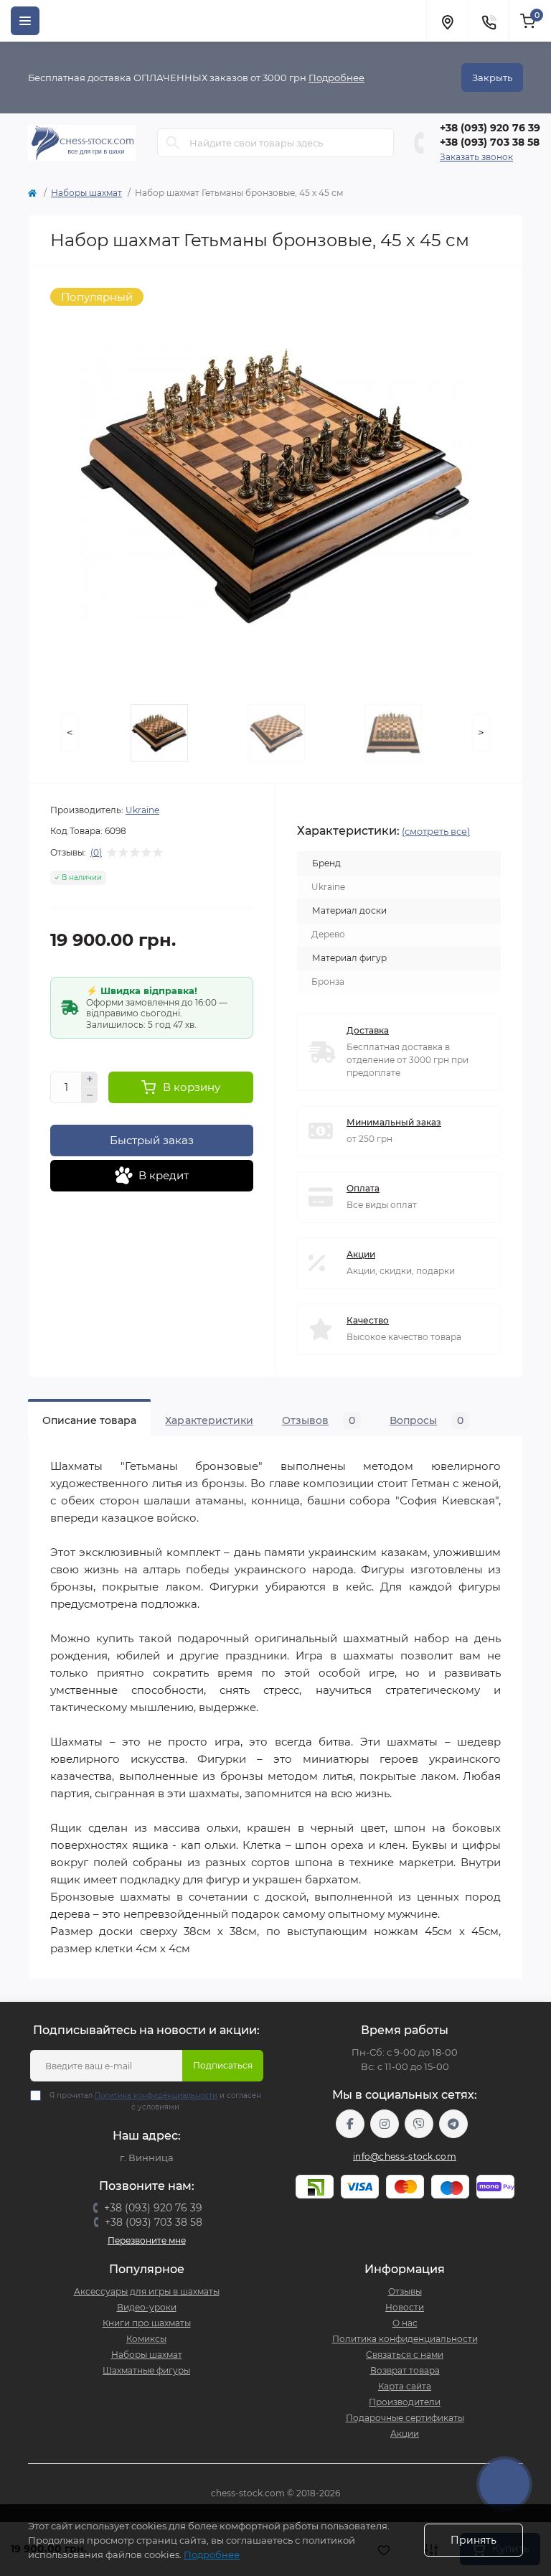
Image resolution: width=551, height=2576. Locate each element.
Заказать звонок (476, 157)
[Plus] (90, 1079)
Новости (405, 2307)
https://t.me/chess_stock (453, 2124)
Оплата (363, 1188)
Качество (368, 1320)
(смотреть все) (436, 831)
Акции (361, 1254)
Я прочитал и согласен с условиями (155, 2101)
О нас (405, 2323)
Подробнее (336, 78)
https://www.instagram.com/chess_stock (385, 2124)
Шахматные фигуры (146, 2370)
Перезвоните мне (147, 2240)
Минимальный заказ (394, 1122)
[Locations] (447, 21)
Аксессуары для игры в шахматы (147, 2291)
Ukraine (142, 810)
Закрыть (492, 78)
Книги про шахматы (147, 2323)
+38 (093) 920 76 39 (490, 128)
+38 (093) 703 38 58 (490, 142)
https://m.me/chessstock (350, 2124)
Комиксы (146, 2339)
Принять (474, 2540)
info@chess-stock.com (405, 2156)
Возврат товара (405, 2370)
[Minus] (90, 1095)
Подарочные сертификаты (405, 2418)
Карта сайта (405, 2386)
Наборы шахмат (86, 193)
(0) (96, 853)
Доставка (368, 1030)
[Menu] (25, 21)
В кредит (164, 1175)
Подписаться (223, 2065)
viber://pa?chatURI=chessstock (419, 2124)
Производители (405, 2402)
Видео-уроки (147, 2307)
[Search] (173, 143)
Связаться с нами (405, 2355)
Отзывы (405, 2291)
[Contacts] (489, 21)
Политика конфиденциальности (156, 2095)
